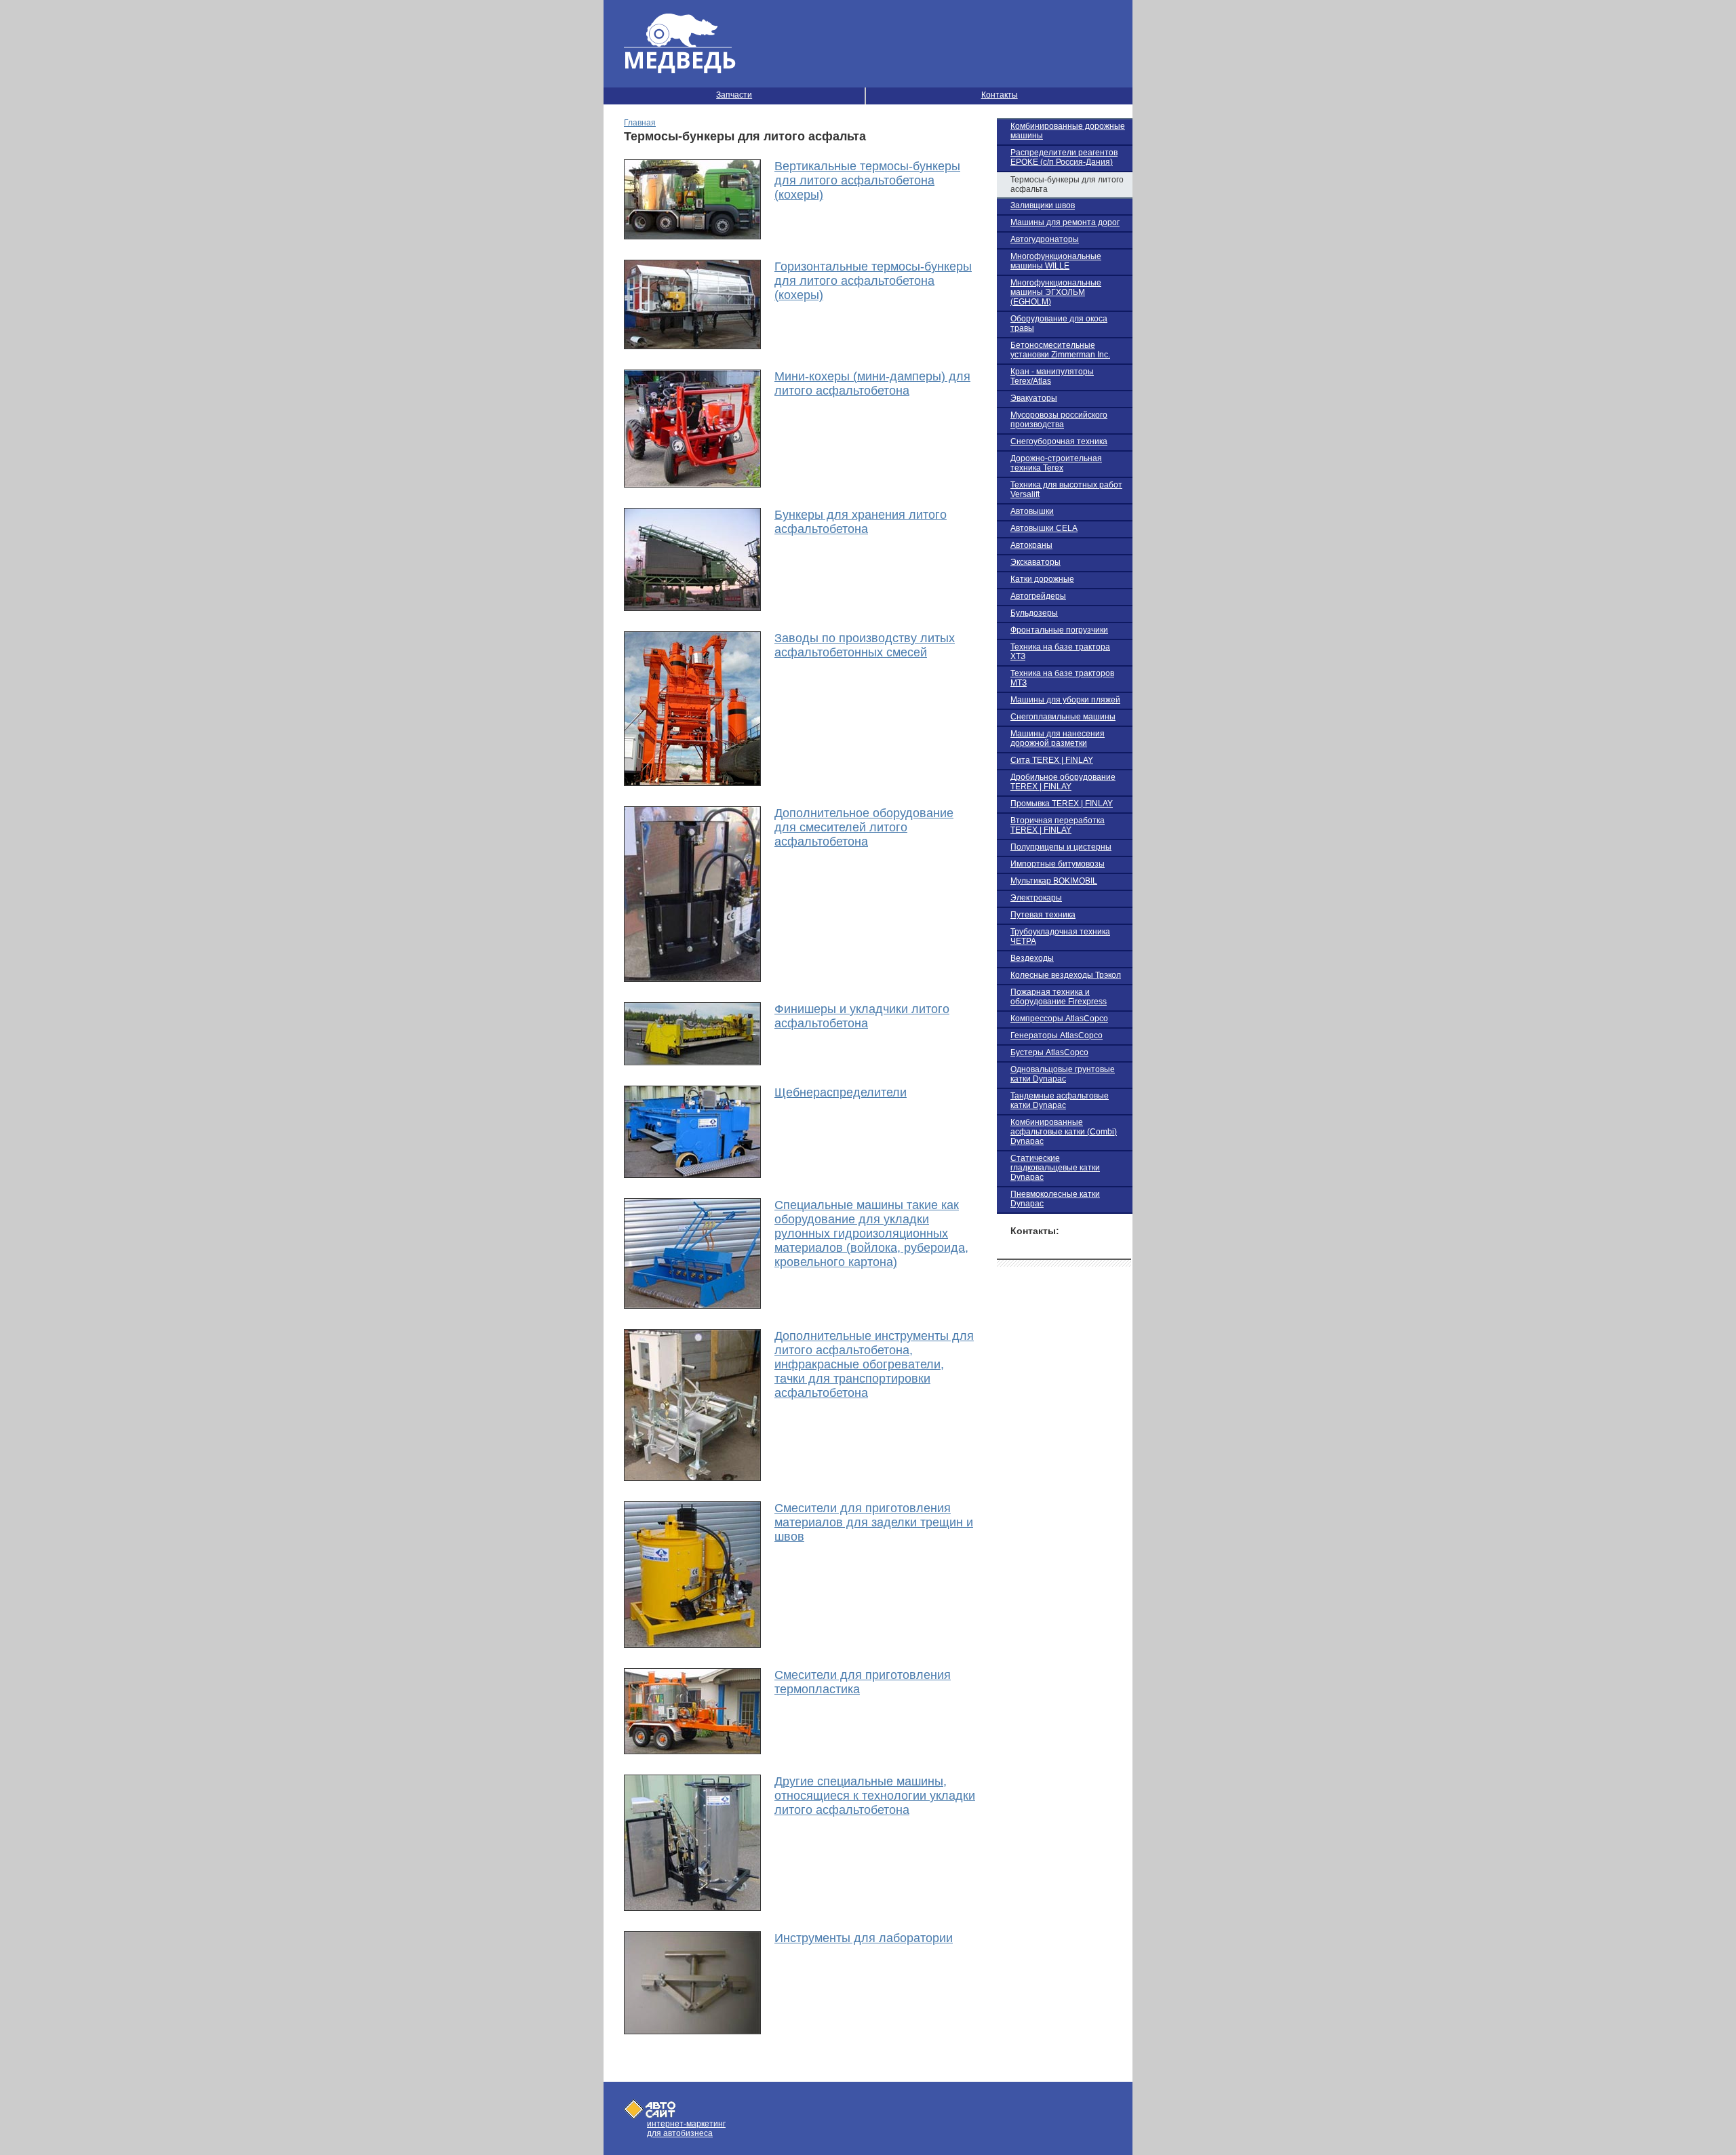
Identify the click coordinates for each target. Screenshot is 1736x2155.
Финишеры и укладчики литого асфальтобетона (862, 1016)
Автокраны (1031, 545)
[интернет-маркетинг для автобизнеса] (650, 2115)
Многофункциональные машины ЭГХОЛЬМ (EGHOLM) (1056, 292)
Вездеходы (1032, 958)
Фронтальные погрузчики (1059, 630)
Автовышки (1032, 511)
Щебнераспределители (841, 1092)
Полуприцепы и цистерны (1061, 847)
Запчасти (734, 95)
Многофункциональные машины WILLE (1056, 261)
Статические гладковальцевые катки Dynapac (1055, 1168)
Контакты (1000, 95)
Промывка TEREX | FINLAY (1062, 804)
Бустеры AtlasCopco (1049, 1052)
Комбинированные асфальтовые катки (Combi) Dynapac (1064, 1132)
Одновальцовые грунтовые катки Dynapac (1063, 1074)
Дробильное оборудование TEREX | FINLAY (1063, 782)
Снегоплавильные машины (1063, 717)
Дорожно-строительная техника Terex (1056, 463)
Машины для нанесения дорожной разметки (1058, 738)
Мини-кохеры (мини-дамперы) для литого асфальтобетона (872, 383)
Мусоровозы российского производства (1059, 420)
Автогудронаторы (1045, 239)
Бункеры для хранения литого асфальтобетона (861, 522)
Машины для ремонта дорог (1065, 222)
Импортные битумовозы (1058, 864)
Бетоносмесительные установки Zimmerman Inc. (1060, 350)
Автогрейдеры (1038, 596)
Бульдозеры (1034, 613)
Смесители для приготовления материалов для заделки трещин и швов (874, 1522)
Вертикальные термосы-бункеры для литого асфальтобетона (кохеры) (867, 180)
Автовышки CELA (1044, 528)
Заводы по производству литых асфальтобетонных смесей (865, 645)
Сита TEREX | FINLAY (1052, 760)
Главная (640, 123)
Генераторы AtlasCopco (1057, 1035)
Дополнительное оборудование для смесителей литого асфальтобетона (864, 827)
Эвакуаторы (1034, 398)
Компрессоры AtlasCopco (1059, 1019)
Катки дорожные (1042, 579)
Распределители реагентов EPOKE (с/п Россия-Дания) (1064, 157)
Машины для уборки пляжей (1065, 700)
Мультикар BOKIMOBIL (1054, 881)
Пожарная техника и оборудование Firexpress (1059, 997)
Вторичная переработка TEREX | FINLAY (1058, 825)
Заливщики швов (1043, 205)
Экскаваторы (1035, 562)
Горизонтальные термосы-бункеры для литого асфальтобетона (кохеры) (873, 281)
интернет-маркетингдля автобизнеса (686, 2129)
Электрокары (1036, 898)
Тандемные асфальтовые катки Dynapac (1060, 1101)
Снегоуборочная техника (1059, 441)
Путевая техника (1043, 915)
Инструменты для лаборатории (864, 1938)
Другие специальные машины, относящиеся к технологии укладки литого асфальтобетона (875, 1796)
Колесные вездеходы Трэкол (1066, 975)
